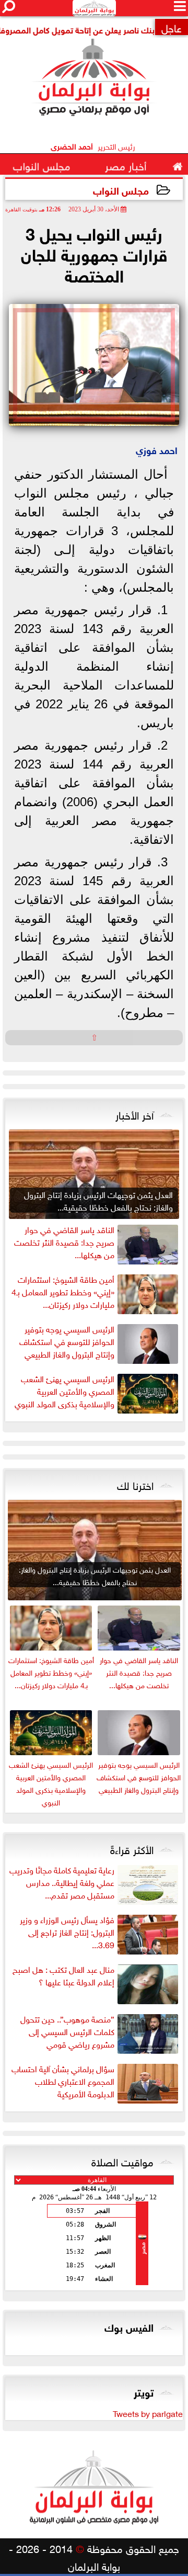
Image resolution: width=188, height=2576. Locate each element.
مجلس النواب (121, 190)
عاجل (172, 27)
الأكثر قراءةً (132, 1848)
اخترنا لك (135, 1484)
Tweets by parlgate (148, 2413)
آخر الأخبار (134, 1114)
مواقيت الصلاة (122, 2161)
